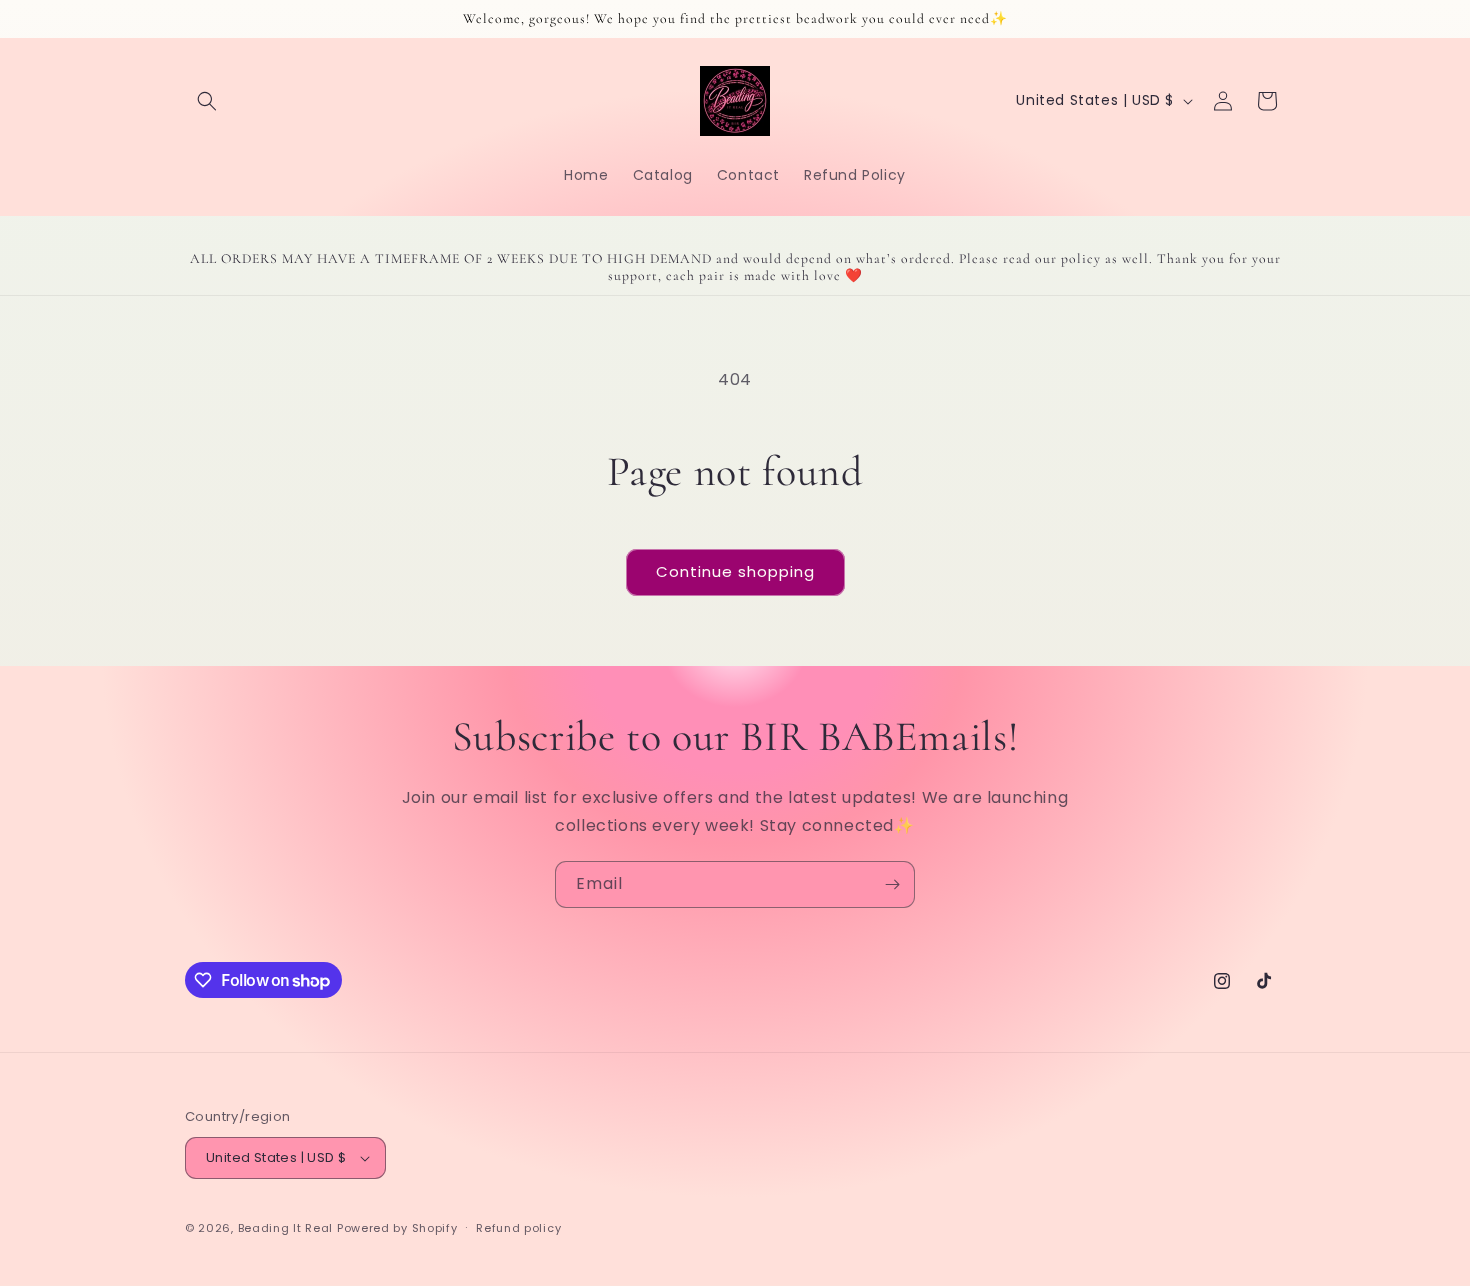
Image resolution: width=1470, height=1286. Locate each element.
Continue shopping (735, 571)
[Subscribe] (892, 884)
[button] (207, 101)
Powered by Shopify (397, 1228)
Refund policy (518, 1228)
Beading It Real (286, 1228)
